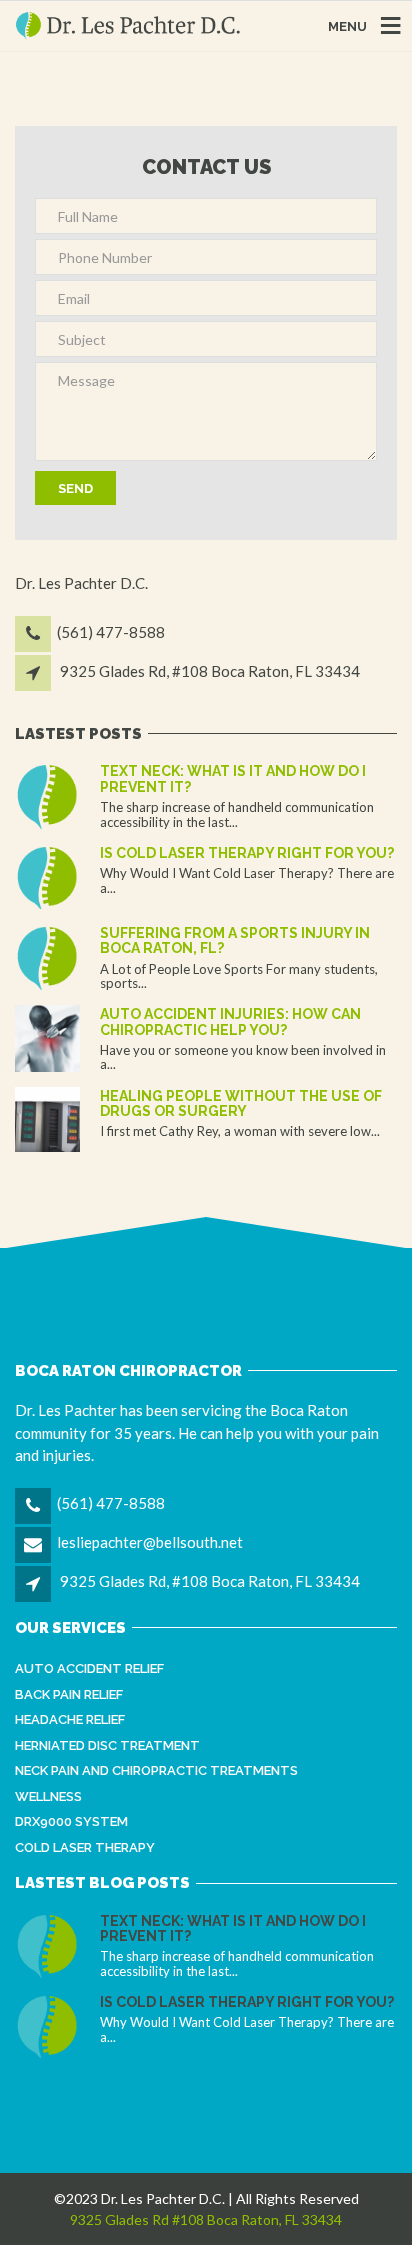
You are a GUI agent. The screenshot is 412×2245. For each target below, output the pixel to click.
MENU (347, 25)
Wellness (48, 1796)
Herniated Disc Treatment (107, 1745)
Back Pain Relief (69, 1694)
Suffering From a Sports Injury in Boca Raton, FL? (235, 940)
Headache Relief (70, 1719)
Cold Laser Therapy (85, 1847)
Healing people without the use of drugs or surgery (241, 1103)
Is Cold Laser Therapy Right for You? (247, 853)
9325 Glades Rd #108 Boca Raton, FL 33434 (206, 2219)
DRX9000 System (71, 1821)
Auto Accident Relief (89, 1668)
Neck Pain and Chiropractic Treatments (156, 1770)
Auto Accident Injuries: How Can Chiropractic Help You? (230, 1021)
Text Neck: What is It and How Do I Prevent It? (233, 778)
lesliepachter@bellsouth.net (150, 1542)
